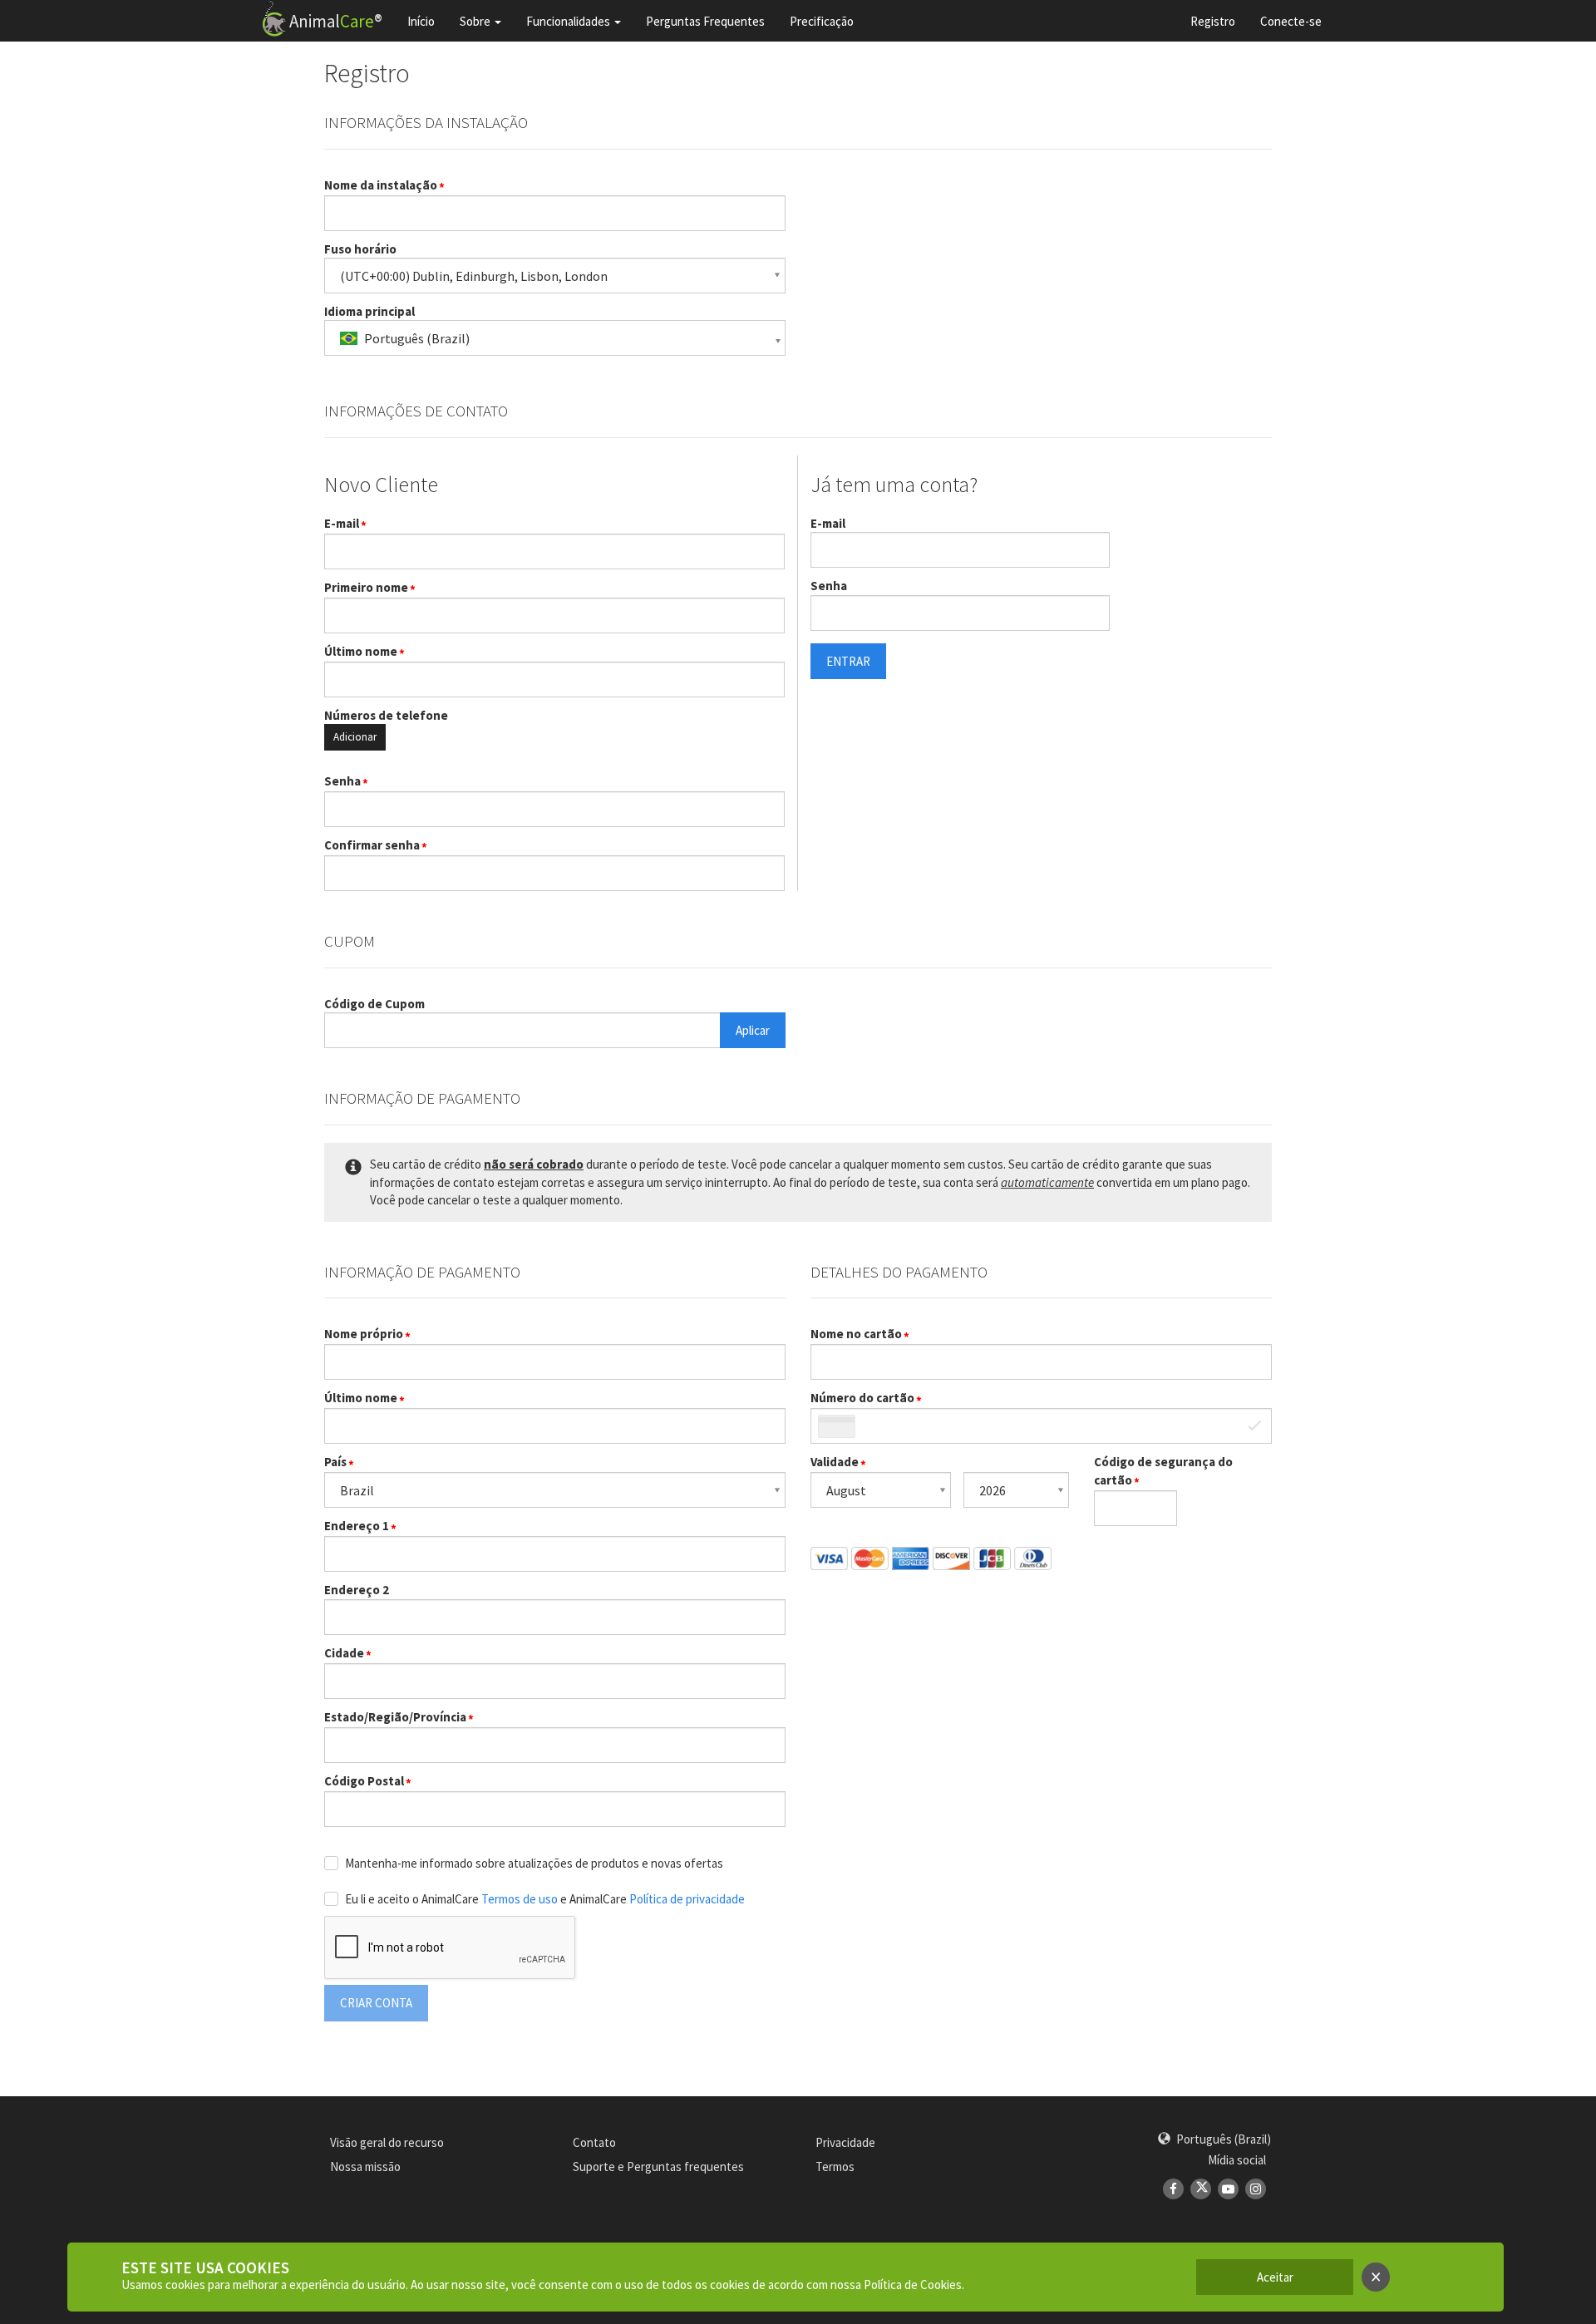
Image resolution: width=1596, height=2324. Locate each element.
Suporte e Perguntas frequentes (658, 2166)
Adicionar (355, 737)
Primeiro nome (366, 587)
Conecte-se (1291, 21)
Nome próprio (364, 1334)
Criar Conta (376, 2003)
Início (421, 21)
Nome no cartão (856, 1334)
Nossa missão (365, 2166)
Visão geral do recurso (387, 2142)
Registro (1213, 21)
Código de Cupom (374, 1004)
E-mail (342, 523)
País (335, 1462)
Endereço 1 (357, 1526)
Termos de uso (521, 1899)
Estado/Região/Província (395, 1717)
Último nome (361, 651)
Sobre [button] (475, 21)
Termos (835, 2166)
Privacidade (845, 2142)
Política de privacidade (687, 1899)
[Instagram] (1256, 2189)
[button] (1214, 2139)
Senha (342, 781)
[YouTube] (1228, 2189)
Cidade (344, 1653)
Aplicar (753, 1030)
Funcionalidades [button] (568, 21)
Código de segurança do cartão (1163, 1470)
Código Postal (364, 1781)
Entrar (848, 661)
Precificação (822, 21)
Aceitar (1275, 2277)
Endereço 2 (357, 1590)
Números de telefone (386, 715)
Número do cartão (862, 1398)
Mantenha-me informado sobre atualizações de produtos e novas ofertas (534, 1863)
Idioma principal (369, 311)
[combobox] (555, 338)
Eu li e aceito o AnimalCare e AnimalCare (545, 1899)
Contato (594, 2142)
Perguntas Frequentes (705, 21)
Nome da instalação (381, 185)
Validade (835, 1462)
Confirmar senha (372, 845)
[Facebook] (1173, 2189)
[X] (1201, 2189)
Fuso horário (360, 249)
